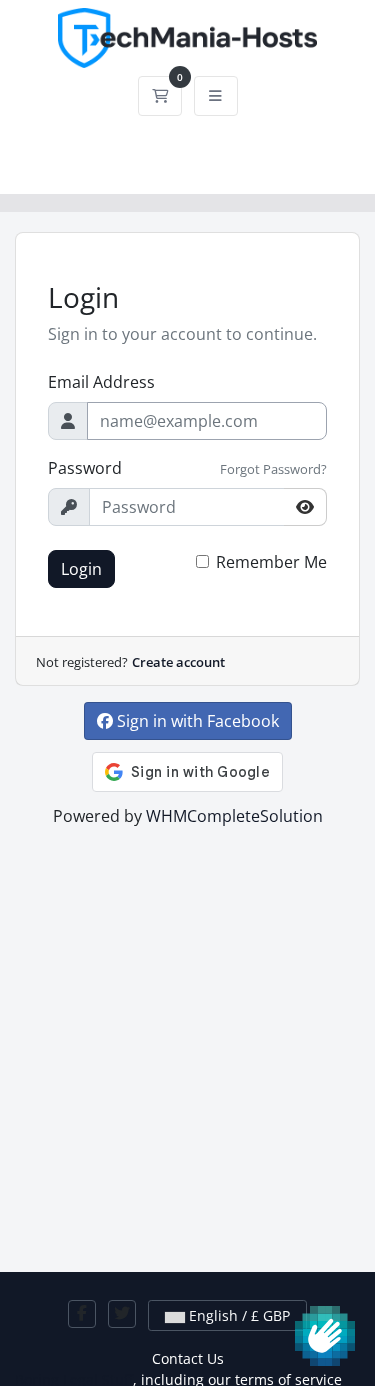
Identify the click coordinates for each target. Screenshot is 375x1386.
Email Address (101, 382)
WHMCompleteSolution (234, 816)
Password (85, 468)
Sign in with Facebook (196, 721)
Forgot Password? (273, 469)
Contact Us (188, 1358)
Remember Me (271, 562)
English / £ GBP (237, 1315)
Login (81, 569)
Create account (178, 662)
